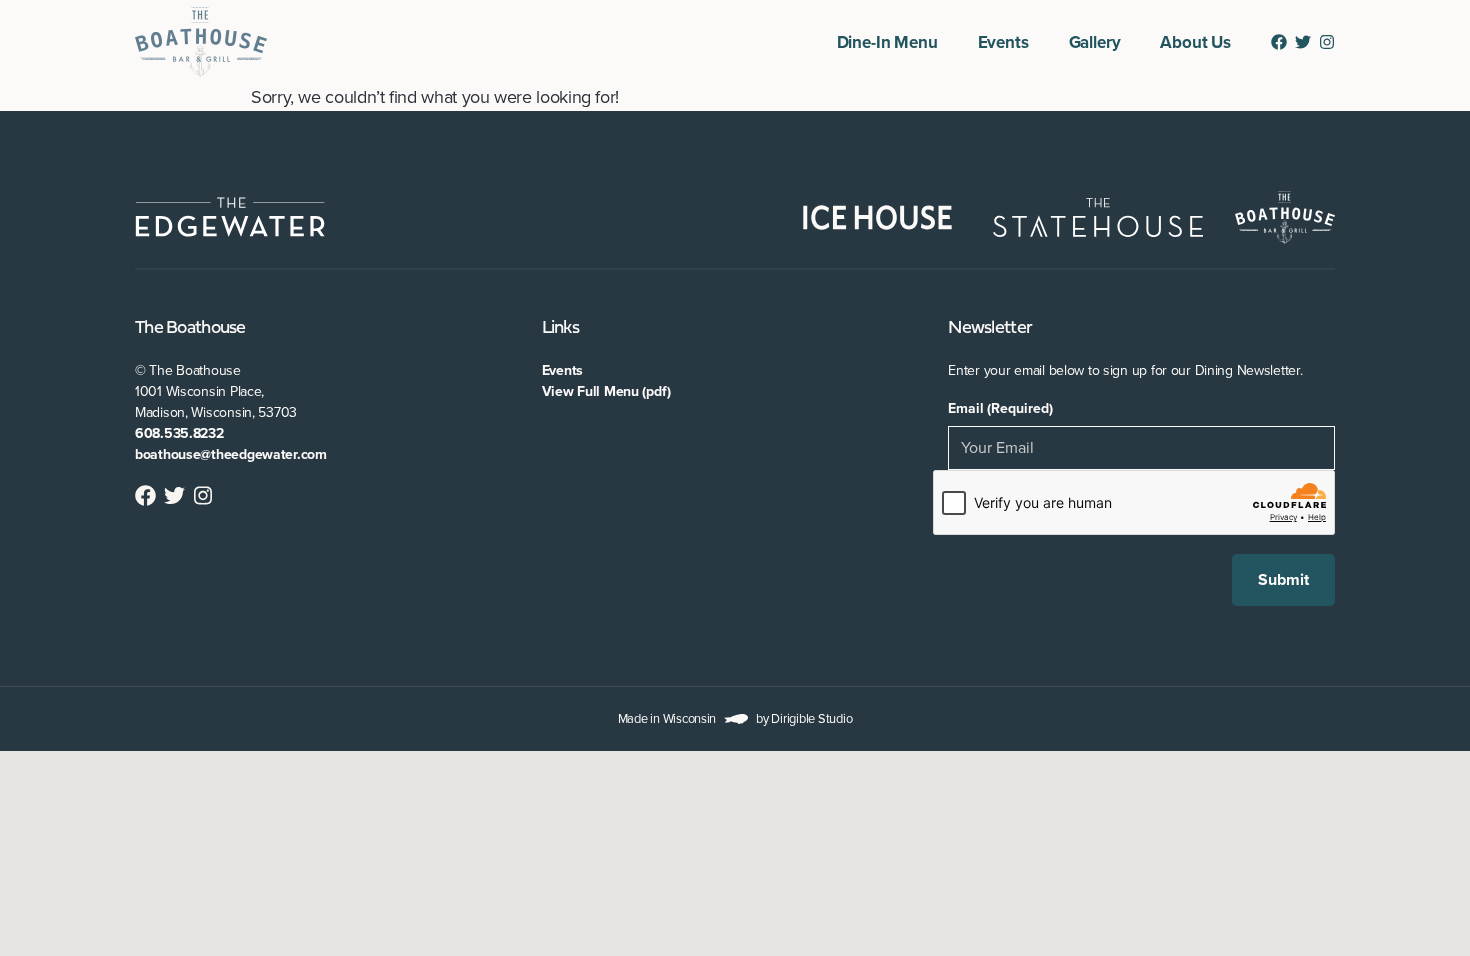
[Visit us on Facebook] (1279, 42)
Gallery (1095, 42)
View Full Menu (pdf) (606, 391)
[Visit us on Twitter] (1303, 42)
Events (1003, 42)
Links (560, 328)
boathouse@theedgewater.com (231, 454)
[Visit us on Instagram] (1327, 42)
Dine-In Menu (887, 42)
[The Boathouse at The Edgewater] (201, 42)
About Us (1195, 42)
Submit (1283, 580)
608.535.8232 (179, 433)
